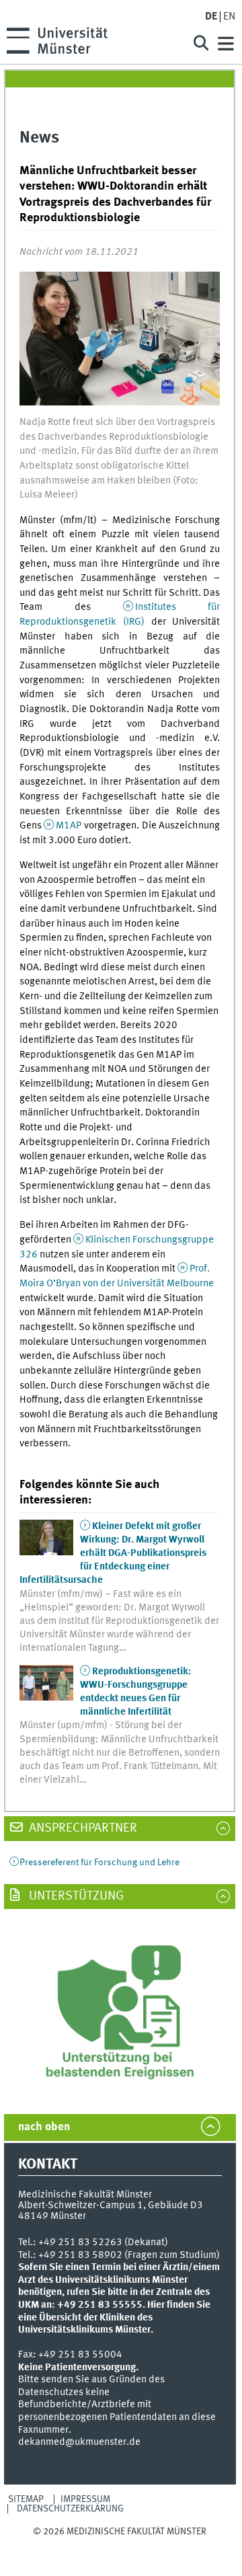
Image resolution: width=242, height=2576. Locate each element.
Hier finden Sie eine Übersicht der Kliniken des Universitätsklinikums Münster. (114, 2317)
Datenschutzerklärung (70, 2509)
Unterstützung (75, 1896)
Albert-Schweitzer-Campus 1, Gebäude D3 (111, 2206)
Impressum (85, 2499)
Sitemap (26, 2499)
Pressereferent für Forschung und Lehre (99, 1863)
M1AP (69, 826)
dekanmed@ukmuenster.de (79, 2442)
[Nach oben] (120, 2545)
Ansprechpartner (82, 1828)
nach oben (44, 2127)
